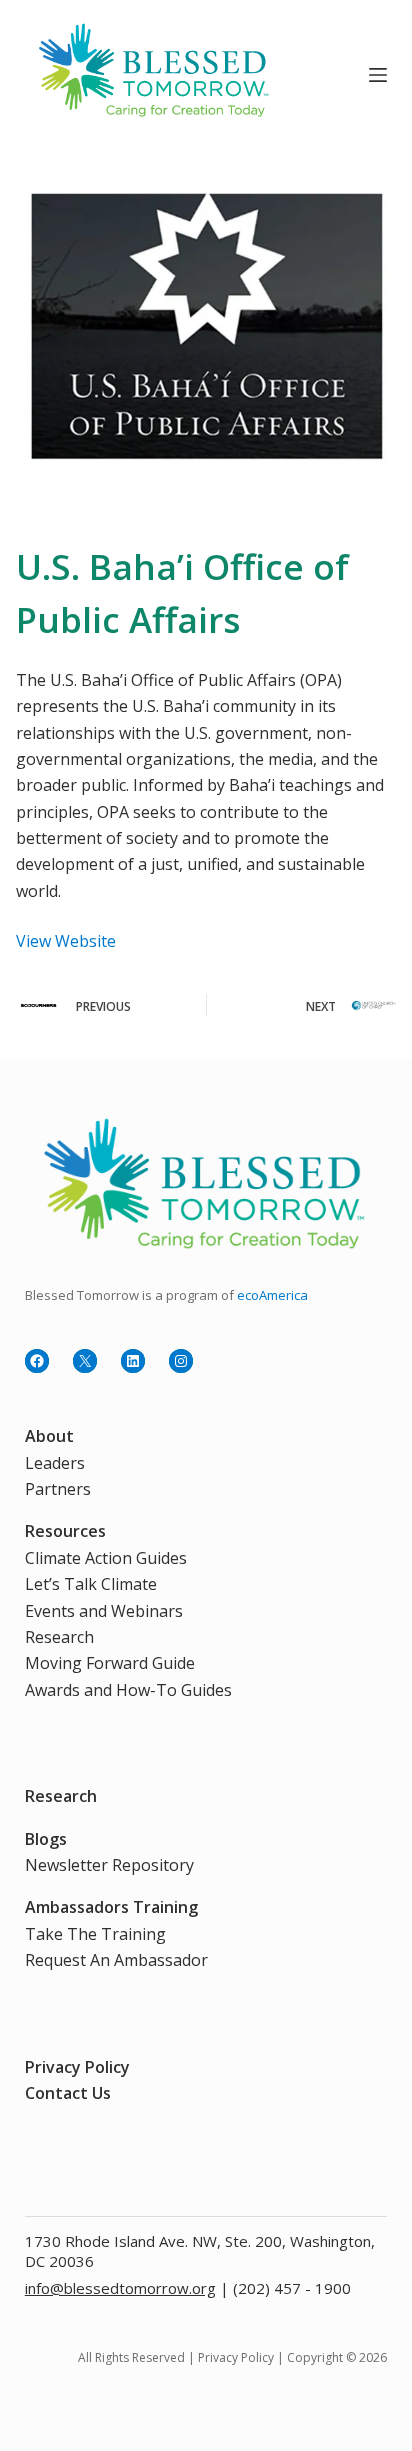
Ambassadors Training (111, 1907)
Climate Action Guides (106, 1558)
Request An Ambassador (116, 1960)
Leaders (55, 1463)
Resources (65, 1531)
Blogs (46, 1839)
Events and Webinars (104, 1611)
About (49, 1436)
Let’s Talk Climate (91, 1584)
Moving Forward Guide (110, 1663)
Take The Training (95, 1934)
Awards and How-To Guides (128, 1690)
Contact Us (68, 2093)
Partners (58, 1489)
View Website (66, 941)
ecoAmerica (272, 1295)
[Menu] (378, 75)
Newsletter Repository (109, 1865)
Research (59, 1637)
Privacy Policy (77, 2067)
